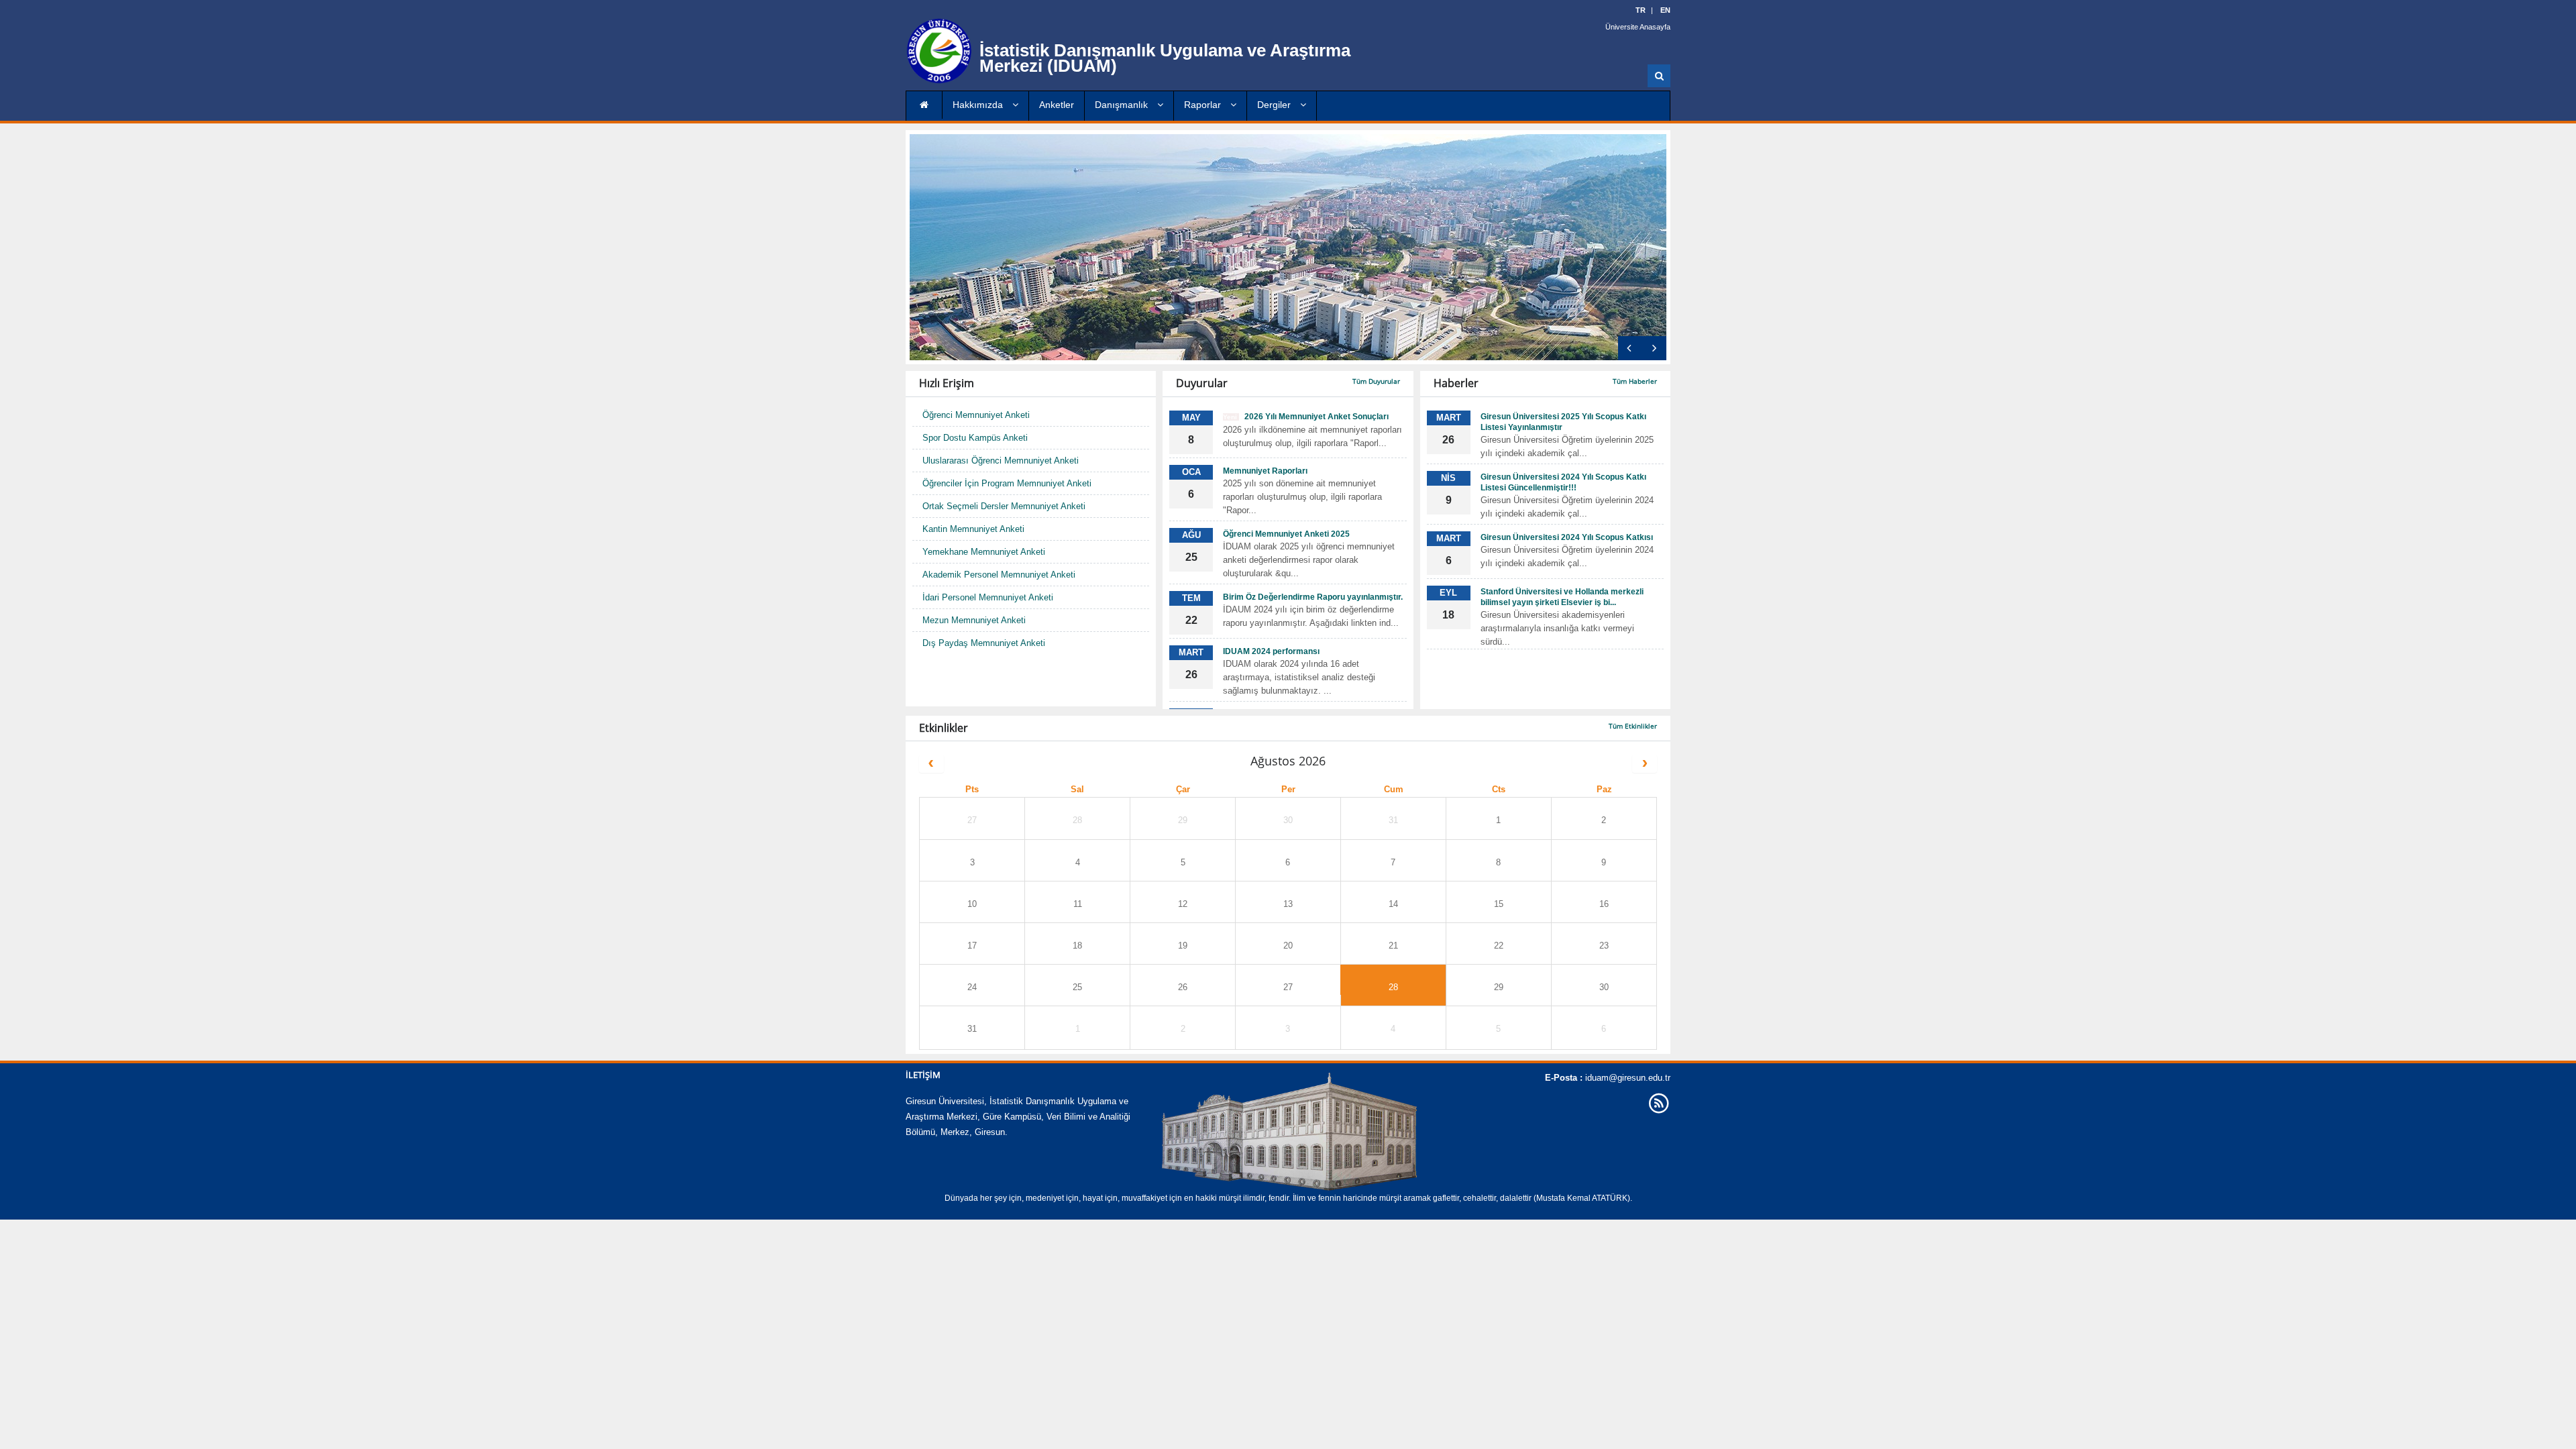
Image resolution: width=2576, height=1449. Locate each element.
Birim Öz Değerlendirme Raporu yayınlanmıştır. (1313, 597)
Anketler (1057, 105)
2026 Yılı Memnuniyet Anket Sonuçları (1306, 417)
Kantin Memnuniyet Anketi (973, 529)
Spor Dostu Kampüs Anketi (975, 438)
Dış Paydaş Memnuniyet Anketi (984, 643)
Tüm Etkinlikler (1633, 726)
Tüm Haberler (1635, 381)
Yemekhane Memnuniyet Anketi (984, 552)
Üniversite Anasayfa (1638, 27)
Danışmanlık (1123, 105)
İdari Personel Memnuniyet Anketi (988, 597)
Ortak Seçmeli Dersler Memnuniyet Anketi (1004, 506)
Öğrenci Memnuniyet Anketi (976, 415)
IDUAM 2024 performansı (1271, 651)
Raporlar (1204, 105)
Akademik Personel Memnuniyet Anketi (999, 575)
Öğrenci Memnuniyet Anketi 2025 (1286, 534)
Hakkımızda (979, 105)
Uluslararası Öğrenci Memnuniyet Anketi (1001, 461)
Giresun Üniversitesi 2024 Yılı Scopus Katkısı (1567, 537)
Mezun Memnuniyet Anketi (974, 620)
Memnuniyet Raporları (1265, 471)
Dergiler (1275, 105)
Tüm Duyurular (1376, 381)
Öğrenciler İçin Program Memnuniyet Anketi (1007, 483)
